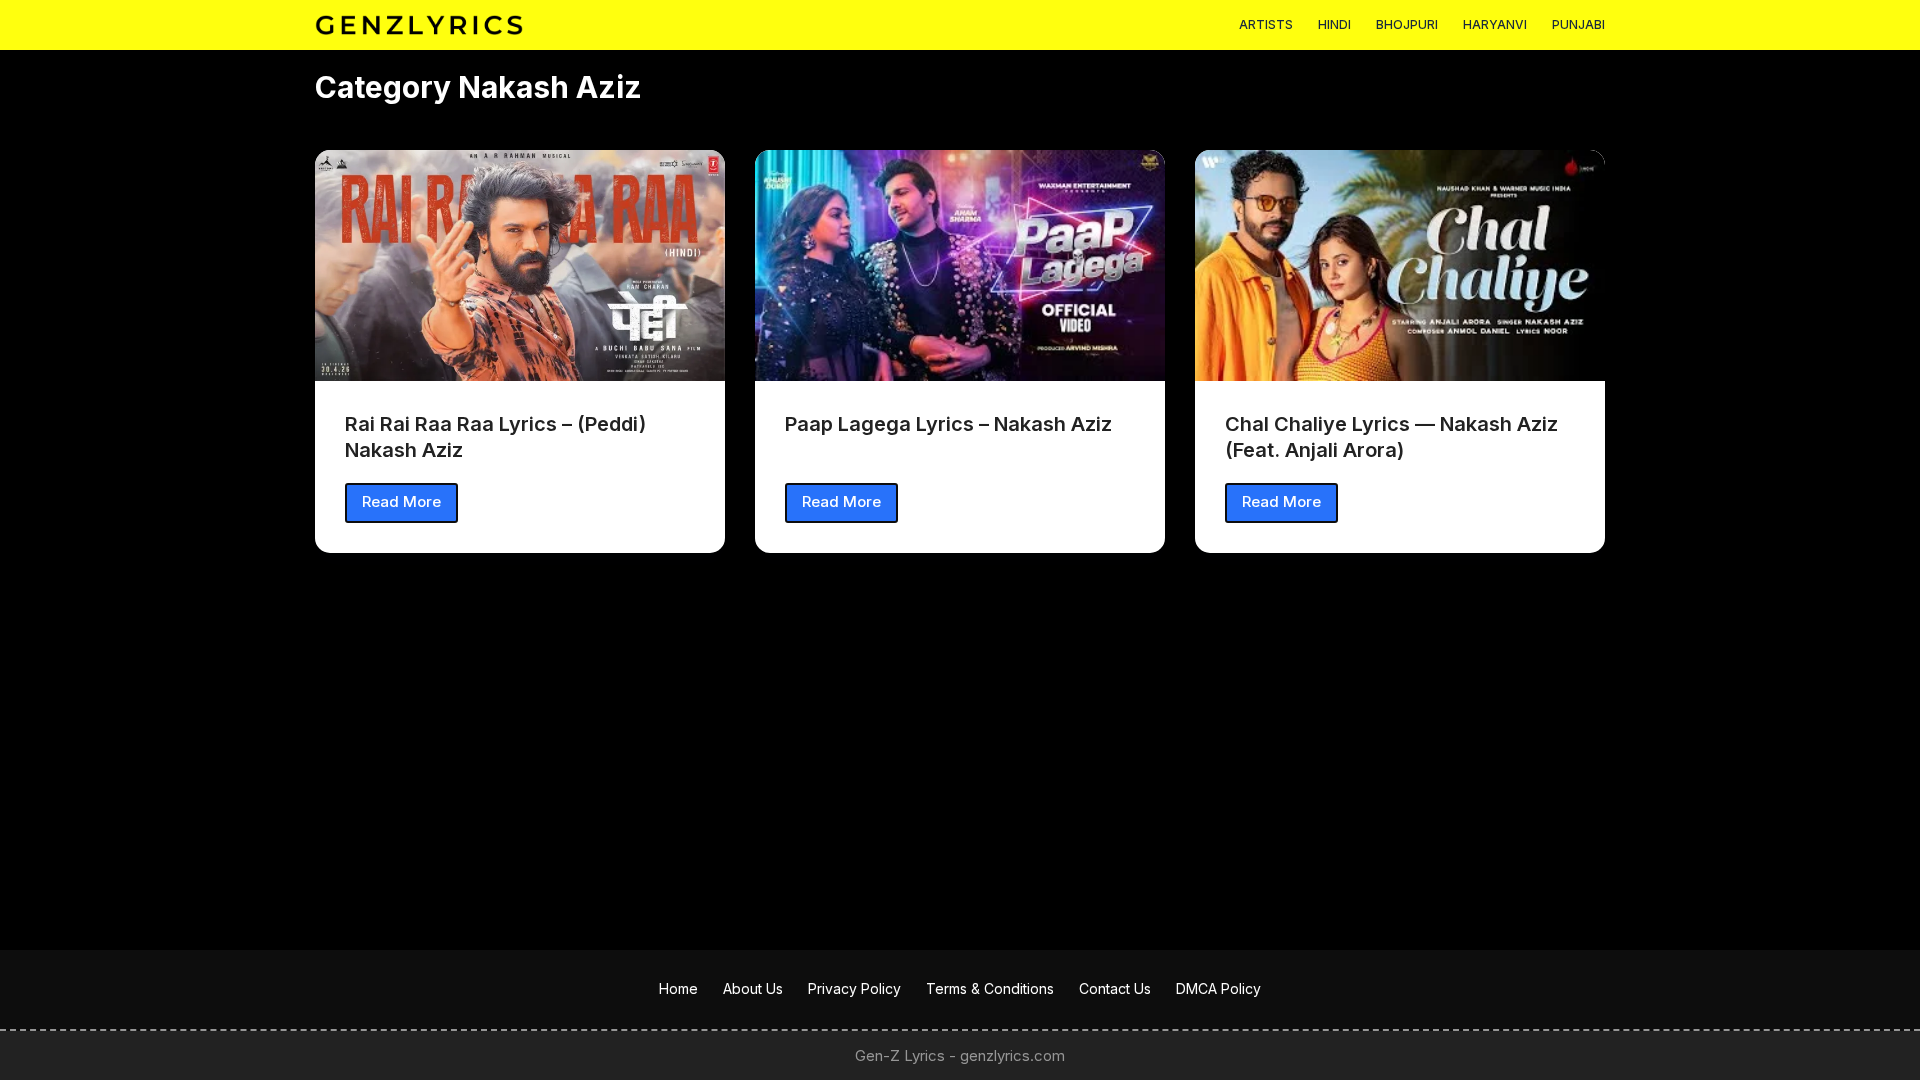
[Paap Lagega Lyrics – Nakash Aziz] (960, 265)
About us (753, 988)
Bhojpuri (1407, 24)
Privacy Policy (854, 988)
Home (678, 988)
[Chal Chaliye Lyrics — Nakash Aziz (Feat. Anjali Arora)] (1400, 265)
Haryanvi (1495, 24)
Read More (408, 507)
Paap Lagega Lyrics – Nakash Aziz (948, 424)
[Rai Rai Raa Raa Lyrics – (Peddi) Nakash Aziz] (520, 265)
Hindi (1334, 24)
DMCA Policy (1218, 988)
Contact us (1115, 988)
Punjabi (1578, 24)
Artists (1266, 24)
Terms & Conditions (990, 988)
